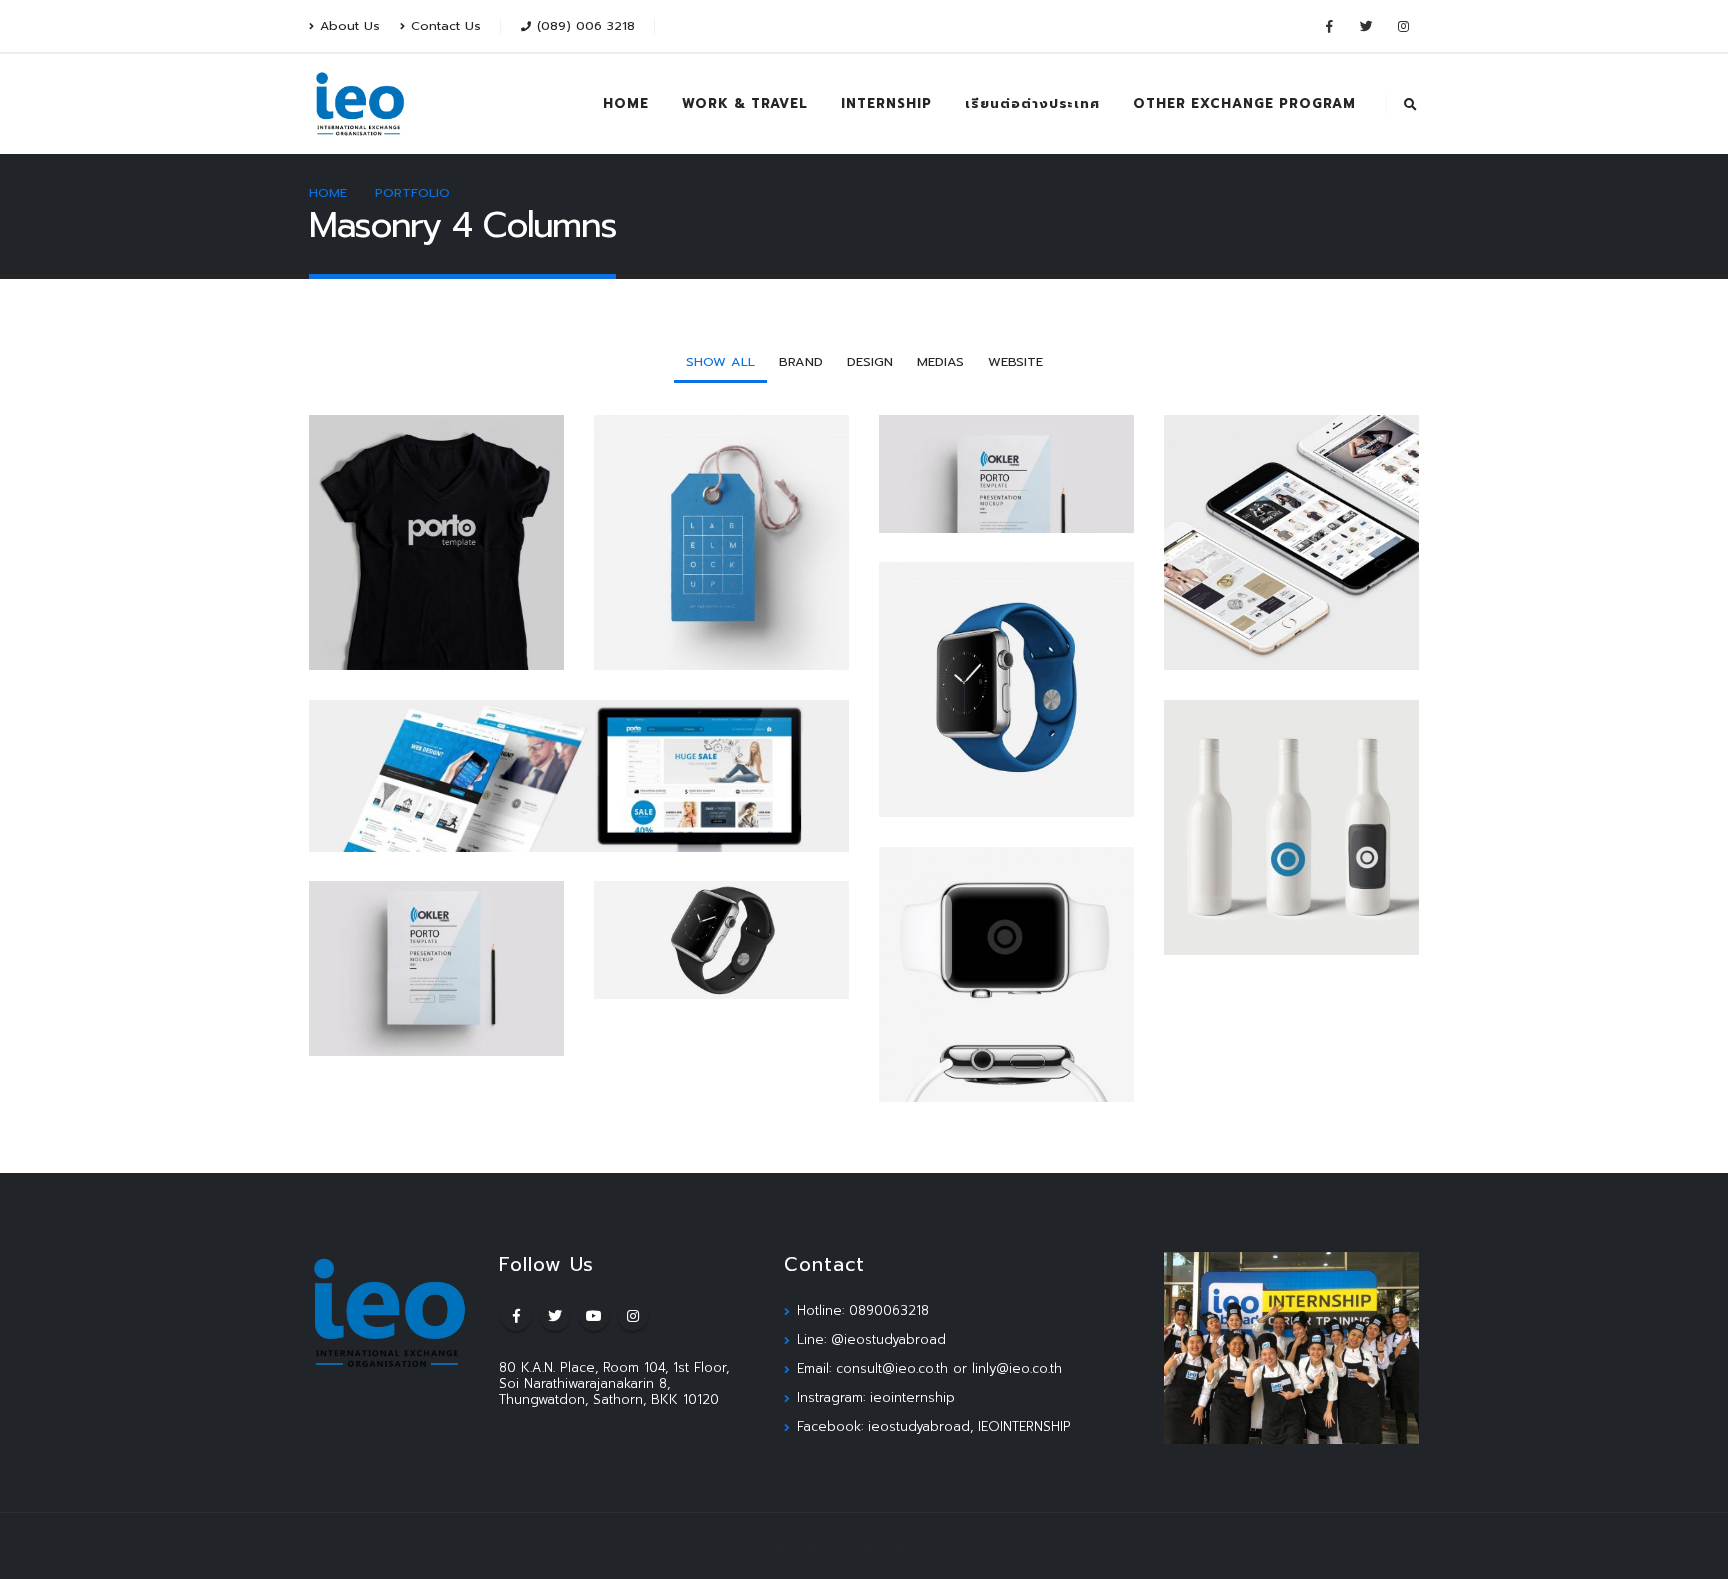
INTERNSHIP (886, 103)
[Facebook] (1329, 26)
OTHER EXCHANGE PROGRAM (1244, 103)
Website (1015, 361)
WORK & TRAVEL (745, 103)
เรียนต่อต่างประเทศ (1032, 103)
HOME (626, 103)
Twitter (555, 1316)
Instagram (633, 1316)
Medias (940, 361)
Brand (801, 361)
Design (870, 361)
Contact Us (446, 25)
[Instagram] (1403, 26)
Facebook (516, 1316)
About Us (350, 25)
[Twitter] (1366, 26)
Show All (720, 361)
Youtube (594, 1316)
